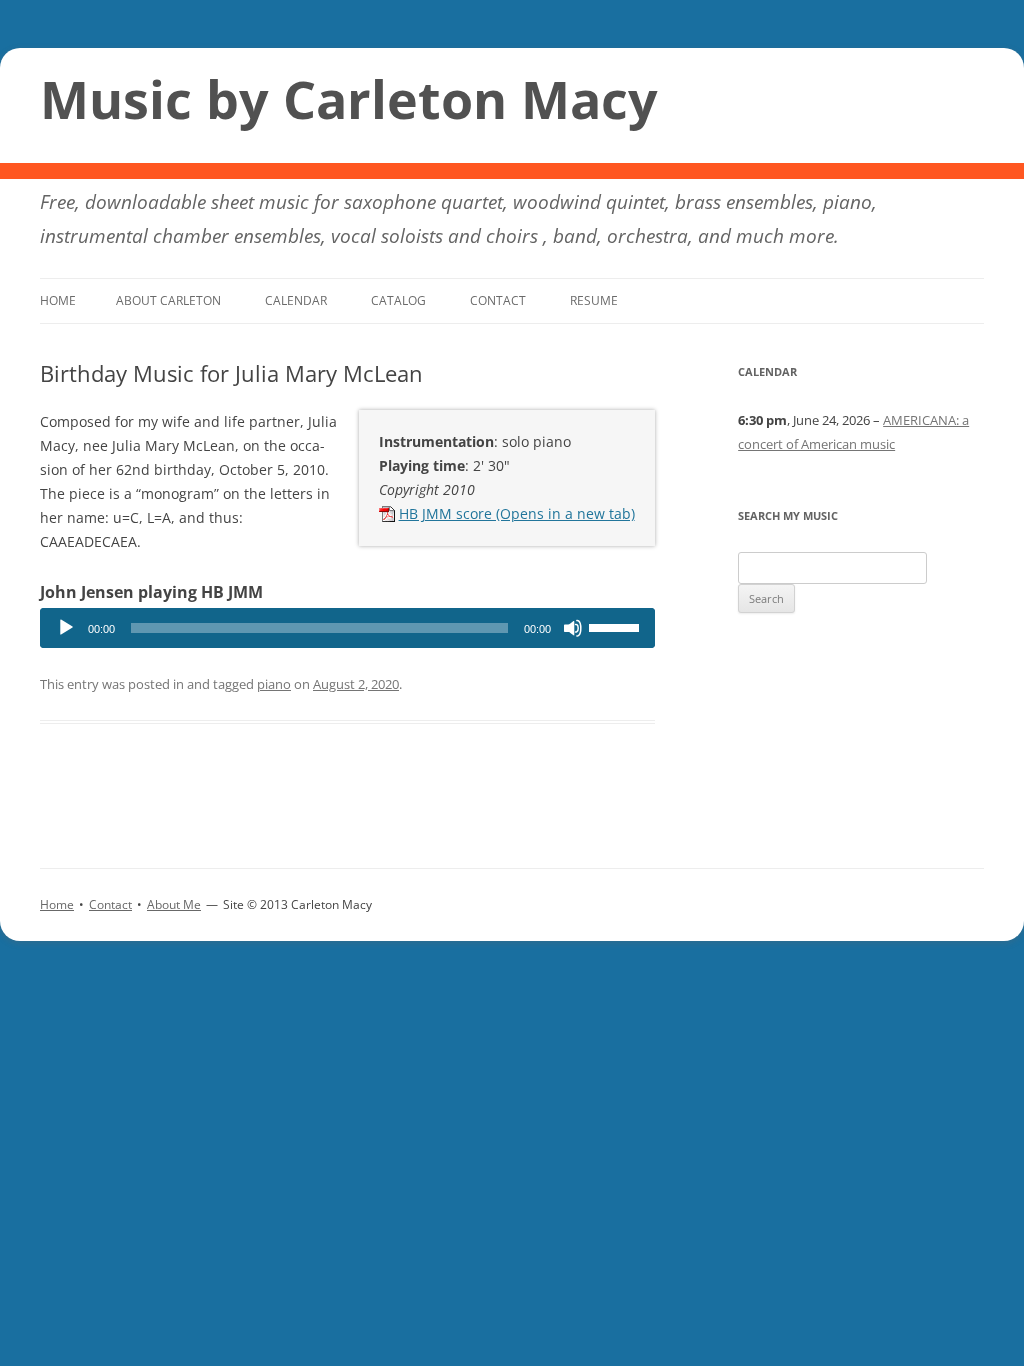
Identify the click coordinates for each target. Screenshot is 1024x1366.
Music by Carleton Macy (349, 99)
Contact (498, 300)
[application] (347, 628)
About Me (174, 904)
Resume (594, 300)
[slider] (617, 626)
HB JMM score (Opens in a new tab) (517, 513)
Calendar (296, 300)
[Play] (66, 628)
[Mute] (573, 628)
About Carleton (168, 300)
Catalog (398, 300)
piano (274, 684)
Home (58, 300)
